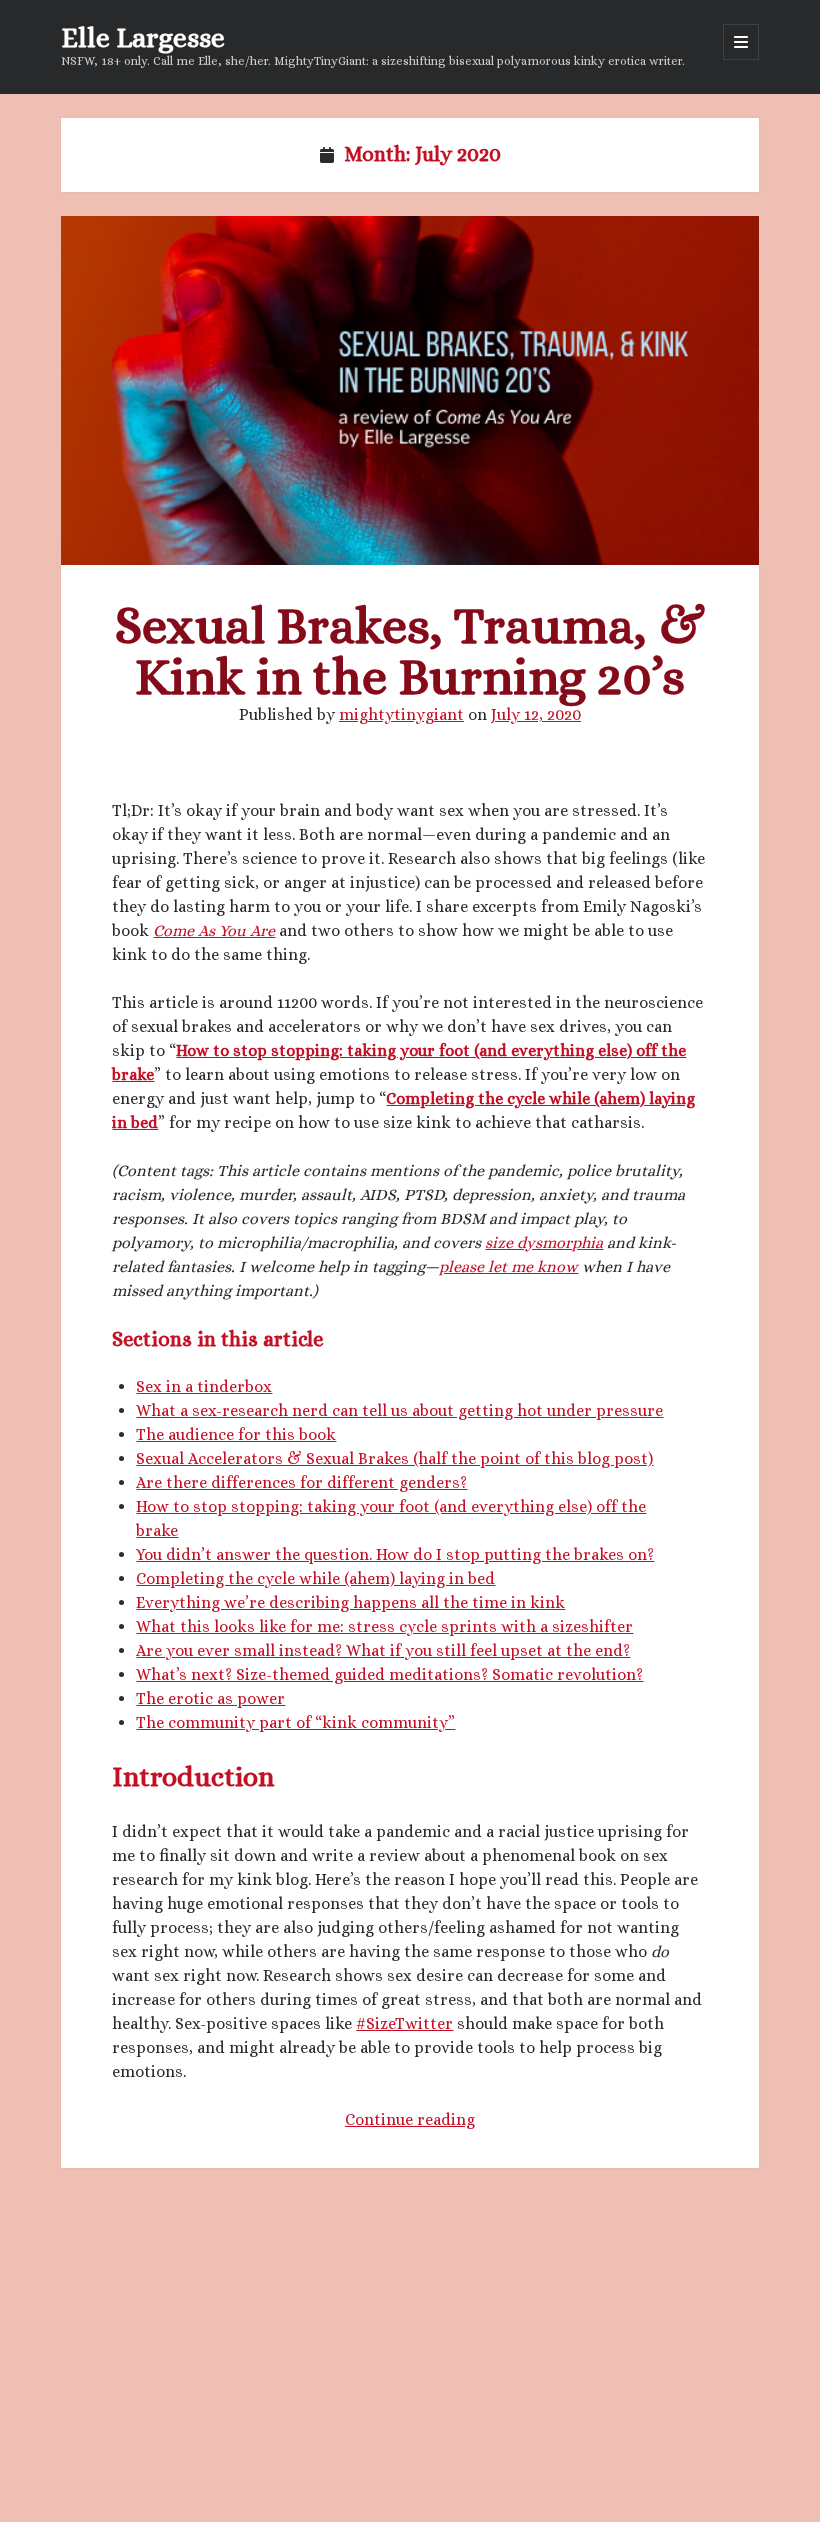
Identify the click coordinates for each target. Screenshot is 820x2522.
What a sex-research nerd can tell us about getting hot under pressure (399, 1410)
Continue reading (410, 2119)
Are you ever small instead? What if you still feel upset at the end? (383, 1650)
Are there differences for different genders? (301, 1482)
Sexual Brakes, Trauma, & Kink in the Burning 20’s (410, 390)
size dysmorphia (544, 1242)
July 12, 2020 (536, 714)
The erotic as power (210, 1698)
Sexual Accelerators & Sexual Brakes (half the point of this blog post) (394, 1458)
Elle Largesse (143, 38)
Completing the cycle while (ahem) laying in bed (315, 1578)
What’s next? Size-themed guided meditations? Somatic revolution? (389, 1674)
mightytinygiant (401, 714)
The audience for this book (236, 1434)
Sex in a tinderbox (204, 1386)
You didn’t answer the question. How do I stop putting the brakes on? (395, 1554)
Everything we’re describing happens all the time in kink (350, 1602)
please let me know (508, 1266)
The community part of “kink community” (295, 1722)
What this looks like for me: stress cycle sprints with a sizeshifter (384, 1626)
